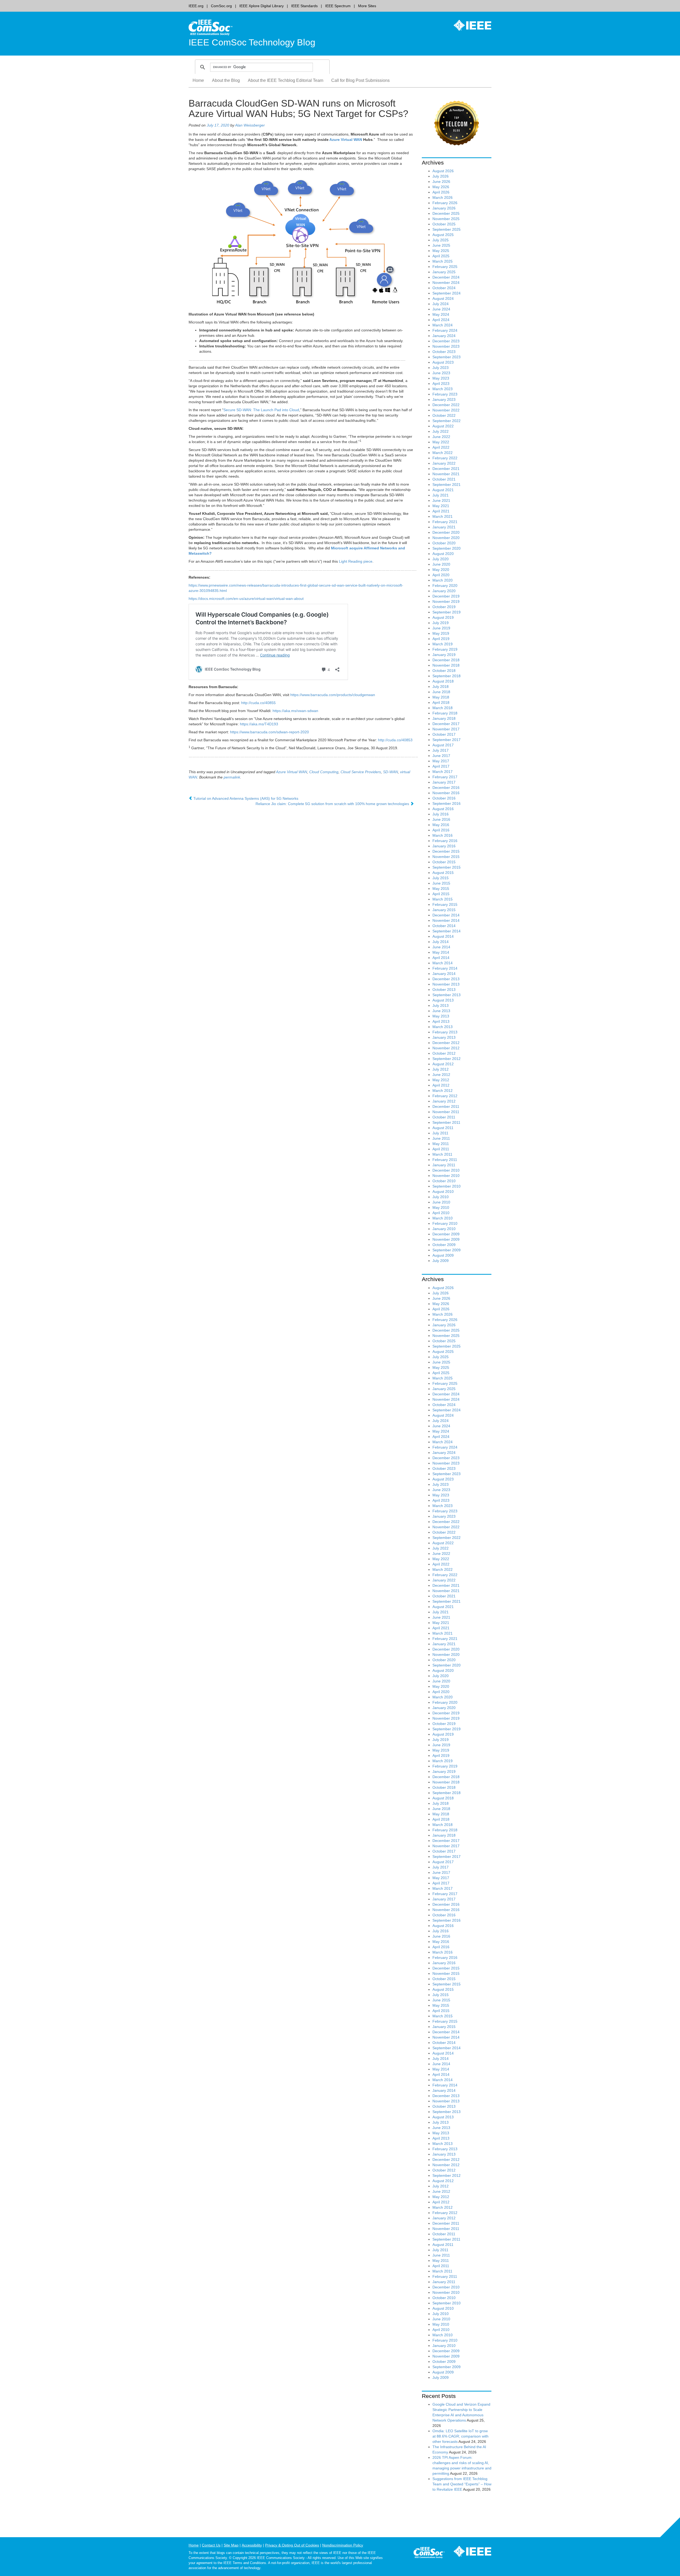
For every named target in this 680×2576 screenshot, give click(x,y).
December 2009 (446, 1234)
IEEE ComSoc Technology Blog (252, 42)
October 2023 (444, 352)
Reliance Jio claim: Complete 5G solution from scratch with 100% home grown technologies (333, 804)
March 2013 (443, 1027)
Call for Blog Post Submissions (360, 80)
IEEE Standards (304, 6)
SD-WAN (390, 772)
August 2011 (443, 1128)
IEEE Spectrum (338, 6)
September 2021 (447, 485)
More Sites (367, 6)
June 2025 (441, 245)
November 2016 (446, 793)
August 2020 (443, 554)
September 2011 (446, 1122)
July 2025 (441, 240)
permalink (232, 777)
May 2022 (441, 442)
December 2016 (446, 788)
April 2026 (441, 192)
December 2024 (446, 277)
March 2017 (443, 772)
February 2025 (445, 267)
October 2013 (444, 990)
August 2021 (443, 490)
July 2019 (441, 623)
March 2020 (443, 580)
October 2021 (444, 479)
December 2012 (446, 1043)
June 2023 (441, 373)
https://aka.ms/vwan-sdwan (295, 711)
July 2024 (441, 304)
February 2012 (445, 1096)
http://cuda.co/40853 (395, 740)
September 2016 (447, 803)
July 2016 (441, 814)
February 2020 (445, 586)
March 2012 (443, 1091)
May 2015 (441, 889)
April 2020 (441, 575)
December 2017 (446, 724)
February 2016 (445, 841)
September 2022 (447, 421)
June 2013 (441, 1011)
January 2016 (444, 846)
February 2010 (445, 1223)
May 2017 (441, 761)
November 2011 (446, 1112)
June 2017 (441, 756)
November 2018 (446, 665)
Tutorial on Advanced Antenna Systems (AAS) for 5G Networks (245, 798)
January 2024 (444, 336)
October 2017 (444, 734)
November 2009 (446, 1239)
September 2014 (447, 931)
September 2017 (447, 740)
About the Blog (226, 80)
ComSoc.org (221, 6)
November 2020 (446, 538)
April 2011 (441, 1149)
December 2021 (446, 469)
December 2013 (446, 979)
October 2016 (444, 798)
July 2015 (441, 878)
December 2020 (446, 532)
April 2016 (441, 830)
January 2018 (444, 718)
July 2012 (441, 1069)
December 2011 (446, 1106)
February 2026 (445, 203)
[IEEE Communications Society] (429, 2553)
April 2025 (441, 256)
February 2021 (445, 522)
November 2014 (446, 920)
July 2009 (441, 1261)
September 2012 (447, 1059)
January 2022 (444, 463)
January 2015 (444, 910)
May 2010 (441, 1207)
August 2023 (443, 362)
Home (198, 80)
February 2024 (445, 330)
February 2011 (445, 1160)
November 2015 (446, 857)
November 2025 (446, 219)
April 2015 (441, 894)
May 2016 (441, 825)
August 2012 (443, 1064)
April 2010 (441, 1213)
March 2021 (443, 516)
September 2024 (447, 293)
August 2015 (443, 873)
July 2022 (441, 431)
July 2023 (441, 368)
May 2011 (441, 1144)
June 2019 (441, 628)
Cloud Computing (324, 772)
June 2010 (441, 1202)
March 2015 (443, 899)
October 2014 (444, 926)
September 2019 (447, 612)
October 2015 (444, 862)
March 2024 (443, 325)
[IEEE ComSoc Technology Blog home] (211, 27)
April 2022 (441, 447)
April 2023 (441, 384)
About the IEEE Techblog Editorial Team (286, 80)
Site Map (231, 2545)
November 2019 (446, 601)
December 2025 (446, 213)
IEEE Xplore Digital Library (262, 6)
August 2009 (443, 1255)
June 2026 (441, 182)
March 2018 (443, 708)
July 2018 (441, 687)
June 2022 (441, 437)
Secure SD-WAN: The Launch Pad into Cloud (261, 410)
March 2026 (443, 197)
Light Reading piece (356, 561)
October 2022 (444, 415)
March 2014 (443, 963)
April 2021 (441, 511)
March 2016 (443, 835)
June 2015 (441, 883)
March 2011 (442, 1154)
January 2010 (444, 1229)
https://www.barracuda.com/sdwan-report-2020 (269, 732)
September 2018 (447, 676)
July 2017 (441, 750)
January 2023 (444, 399)
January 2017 (444, 782)
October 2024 (444, 288)
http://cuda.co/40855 (258, 703)
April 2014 (441, 958)
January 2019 (444, 655)
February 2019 (445, 649)
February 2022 (445, 458)
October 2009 (444, 1245)
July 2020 (441, 559)
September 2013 (447, 995)
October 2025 (444, 224)
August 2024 (443, 298)
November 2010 (446, 1176)
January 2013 (444, 1037)
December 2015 (446, 851)
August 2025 (443, 235)
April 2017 (441, 766)
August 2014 (443, 936)
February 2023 (445, 394)
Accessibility (252, 2545)
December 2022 (446, 405)
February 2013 (445, 1032)
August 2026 (443, 171)
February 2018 (445, 713)
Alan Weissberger (250, 125)
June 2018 (441, 692)
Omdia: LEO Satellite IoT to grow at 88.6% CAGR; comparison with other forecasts (460, 2436)
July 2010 (441, 1197)
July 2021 (441, 495)
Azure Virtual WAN (346, 140)
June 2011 (441, 1138)
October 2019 (444, 607)
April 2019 (441, 639)
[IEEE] (469, 25)
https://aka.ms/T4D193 (259, 724)
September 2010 (447, 1186)
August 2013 (443, 1000)
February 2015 (445, 904)
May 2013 (441, 1016)
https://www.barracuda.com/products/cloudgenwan (333, 695)
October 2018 (444, 671)
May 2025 (441, 251)
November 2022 (446, 410)
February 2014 (445, 968)
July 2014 (441, 942)
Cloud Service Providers (361, 772)
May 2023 (441, 378)
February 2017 (445, 777)
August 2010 (443, 1192)
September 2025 (447, 229)
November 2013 (446, 984)
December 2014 (446, 915)
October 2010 (444, 1181)
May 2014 (441, 952)
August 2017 (443, 745)
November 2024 (446, 283)
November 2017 (446, 729)
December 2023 (446, 341)
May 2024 (441, 314)
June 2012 (441, 1075)
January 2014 (444, 974)
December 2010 (446, 1170)
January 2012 (444, 1101)
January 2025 (444, 272)
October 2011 (444, 1117)
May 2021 (441, 506)
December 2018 (446, 660)
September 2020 (447, 548)
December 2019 (446, 596)
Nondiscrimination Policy (343, 2545)
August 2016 (443, 809)
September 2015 (447, 867)
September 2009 (447, 1250)
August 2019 (443, 617)
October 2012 (444, 1053)
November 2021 (446, 474)
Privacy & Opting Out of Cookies (292, 2545)
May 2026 (441, 187)
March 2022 (443, 453)
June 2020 (441, 564)
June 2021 (441, 500)
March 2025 (443, 261)
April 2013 (441, 1021)
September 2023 (447, 357)
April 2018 (441, 702)
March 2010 (443, 1218)
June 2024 (441, 309)
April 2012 (441, 1085)
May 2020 (441, 570)
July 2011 (440, 1133)
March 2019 (443, 644)
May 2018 (441, 697)
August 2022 (443, 426)
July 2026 (441, 176)
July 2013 (441, 1005)
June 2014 (441, 947)
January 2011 (444, 1165)
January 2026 (444, 208)
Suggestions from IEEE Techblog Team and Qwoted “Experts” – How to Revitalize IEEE (462, 2484)
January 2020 (444, 591)
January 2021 (444, 527)
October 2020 (444, 543)
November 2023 (446, 346)
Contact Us (211, 2545)
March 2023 (443, 389)
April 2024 (441, 320)
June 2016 (441, 819)
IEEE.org (196, 6)
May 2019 (441, 633)
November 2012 (446, 1048)
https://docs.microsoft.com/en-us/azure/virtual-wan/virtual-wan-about (246, 599)
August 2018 (443, 681)
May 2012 (441, 1080)
